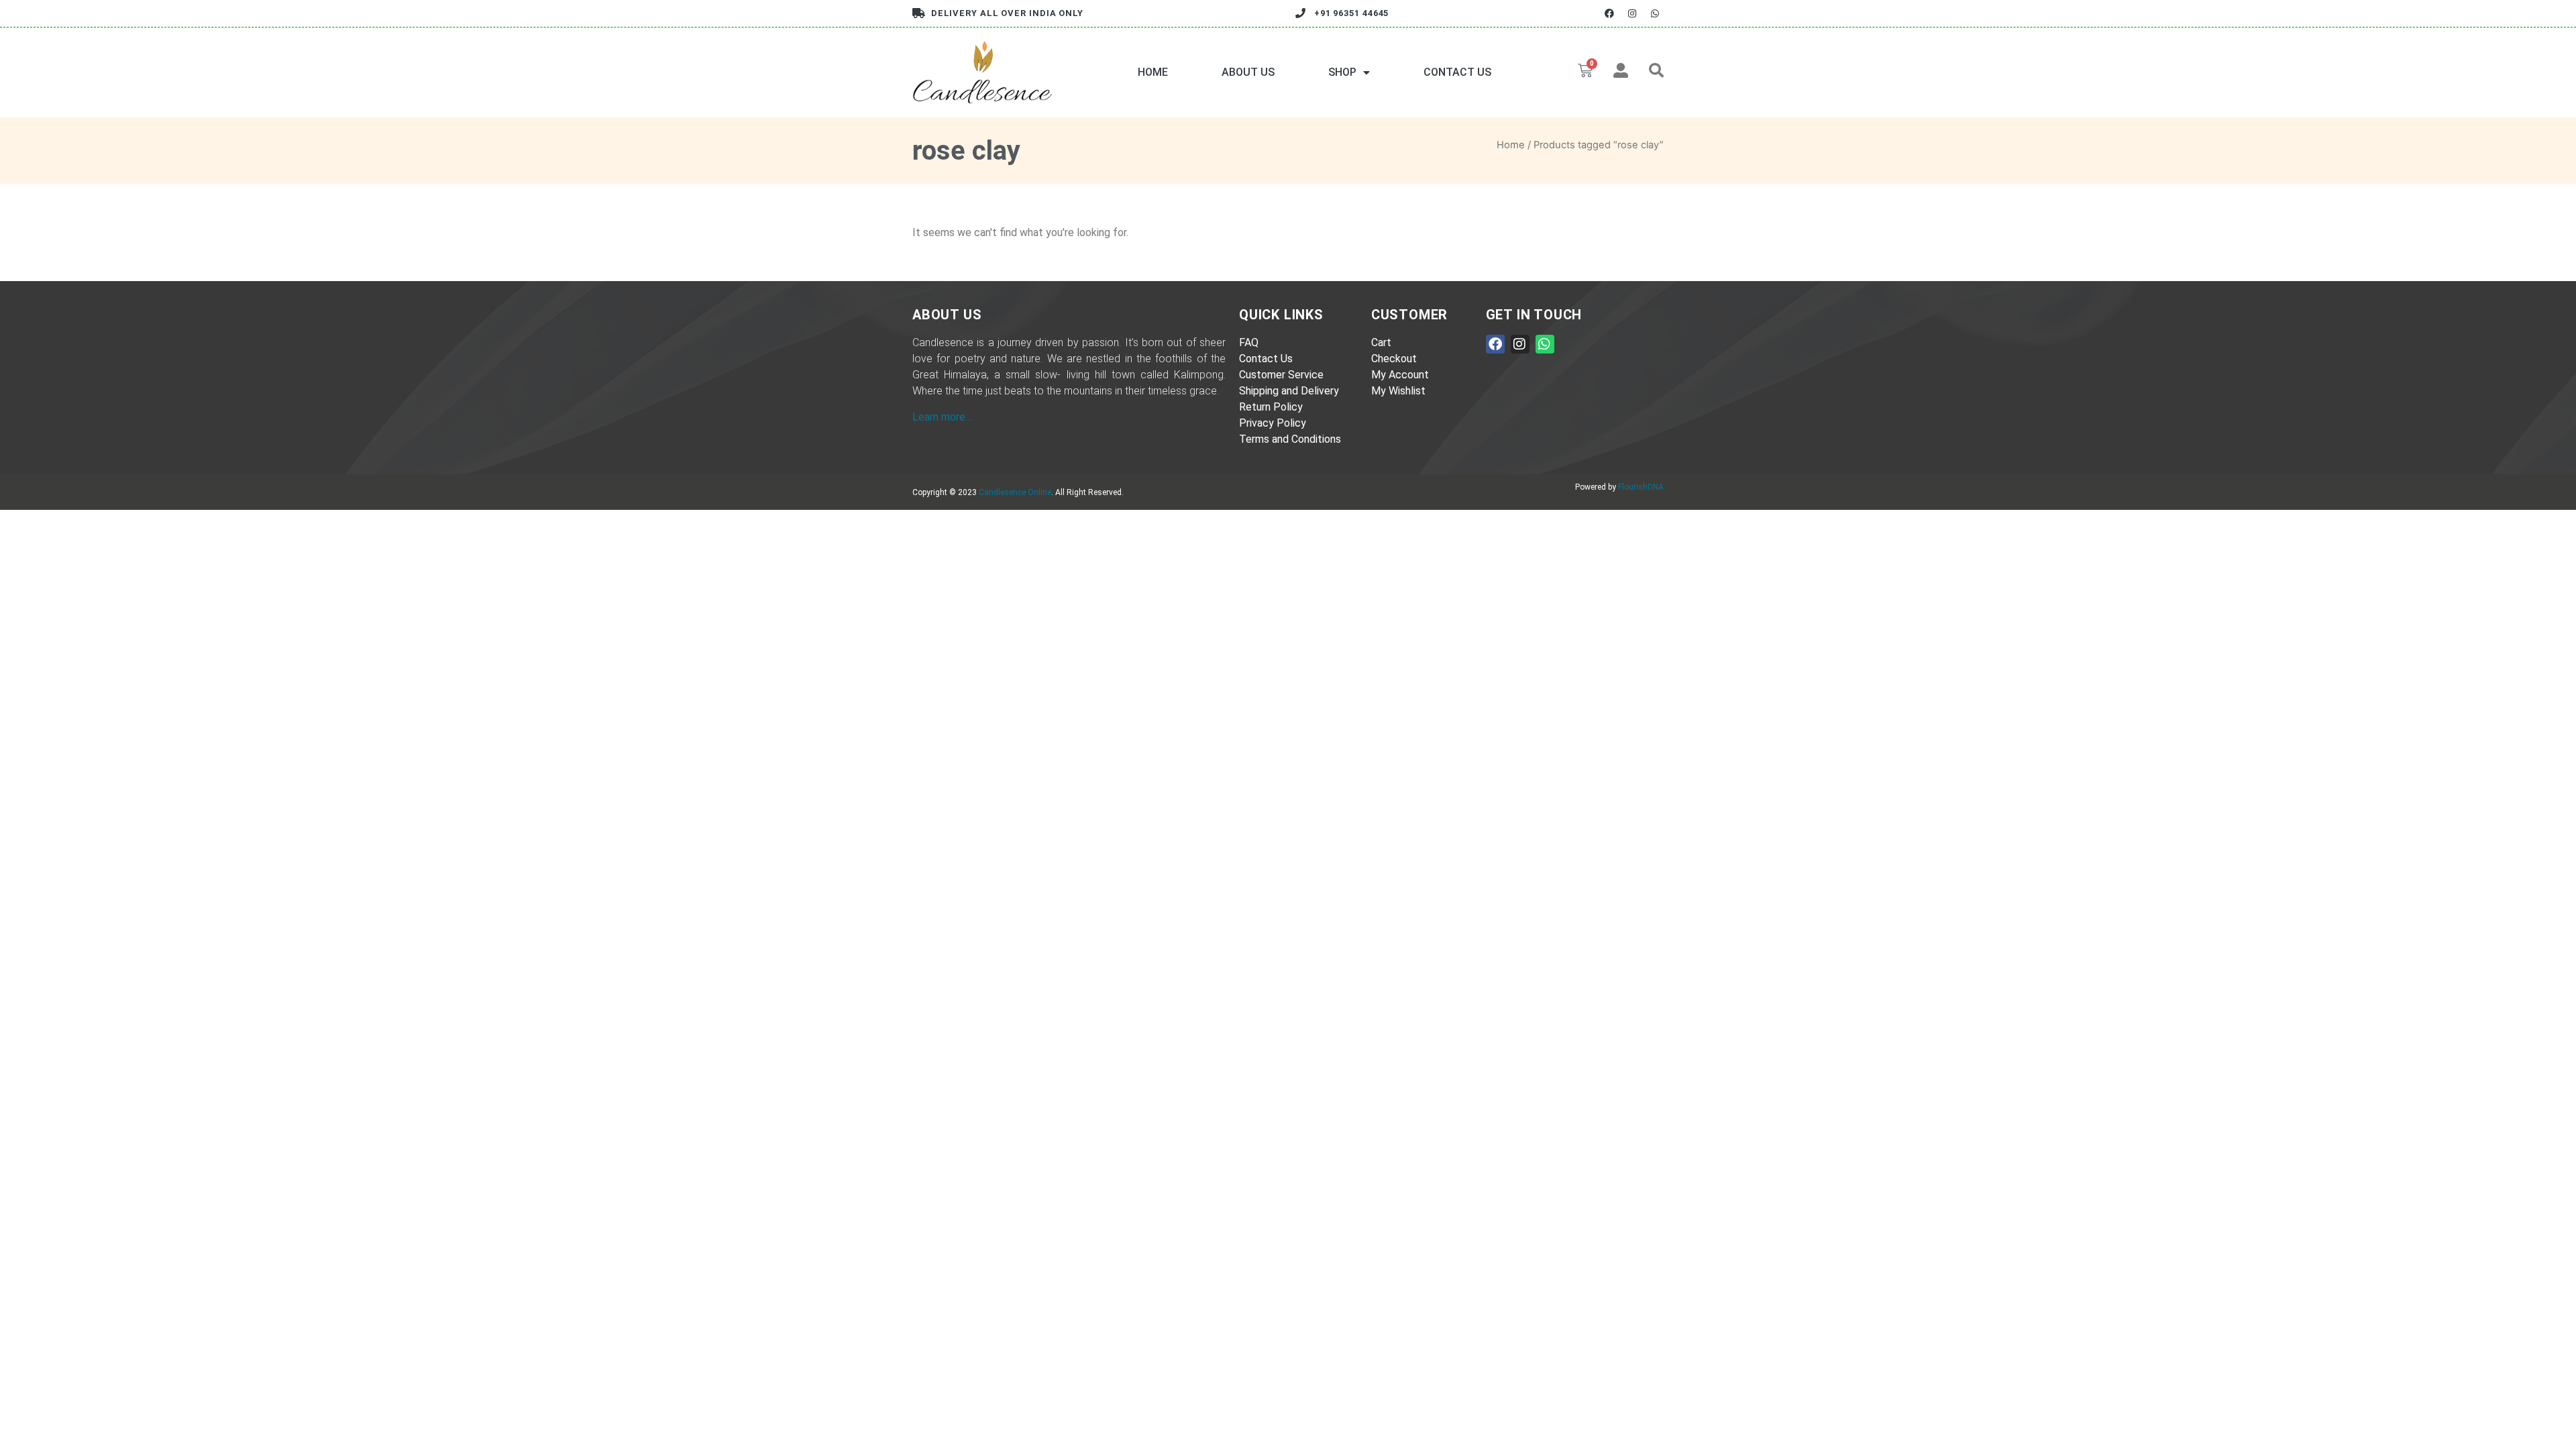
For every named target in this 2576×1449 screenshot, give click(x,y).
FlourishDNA (1641, 487)
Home (1153, 72)
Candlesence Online (1015, 492)
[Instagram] (1632, 13)
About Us (1248, 72)
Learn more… (942, 417)
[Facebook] (1609, 13)
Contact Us (1457, 72)
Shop (1342, 72)
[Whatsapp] (1655, 13)
